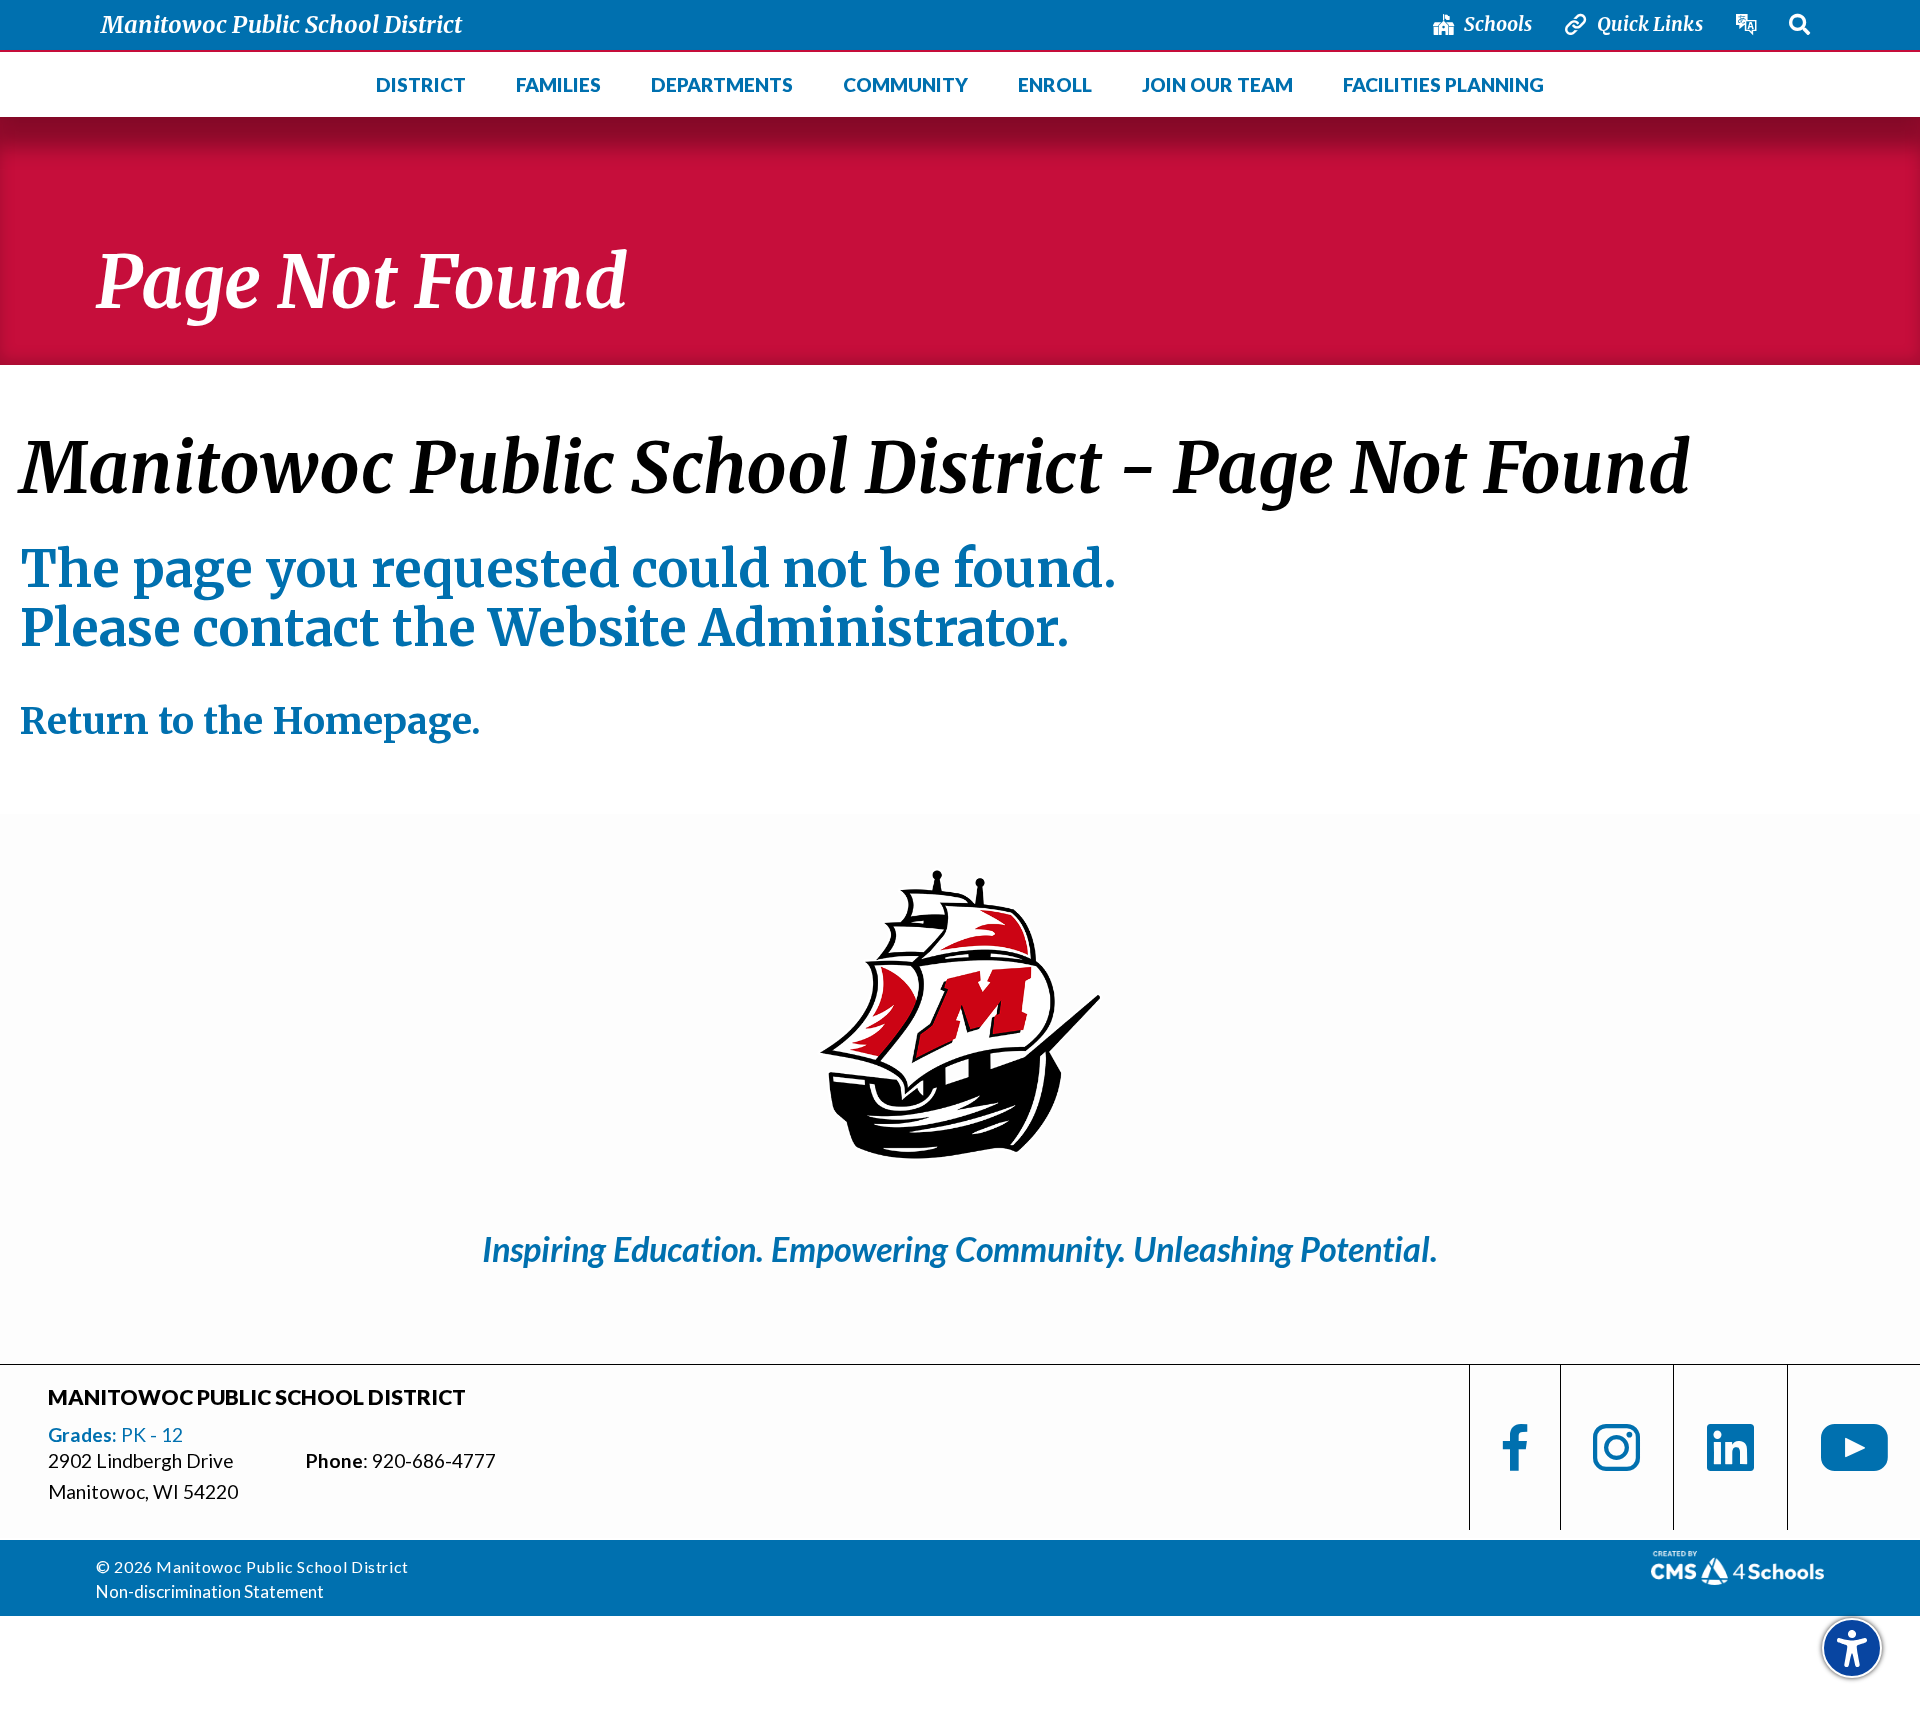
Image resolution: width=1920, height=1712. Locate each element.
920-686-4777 (434, 1460)
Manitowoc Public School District (281, 24)
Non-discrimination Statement (210, 1591)
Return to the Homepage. (250, 720)
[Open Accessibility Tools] (1852, 1648)
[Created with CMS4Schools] (1737, 1577)
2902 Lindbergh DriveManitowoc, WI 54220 (143, 1476)
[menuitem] (420, 84)
